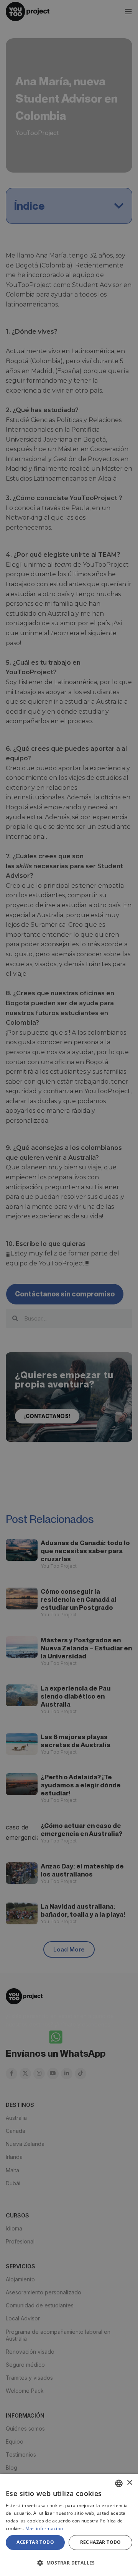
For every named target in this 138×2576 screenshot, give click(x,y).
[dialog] (69, 2525)
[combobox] (119, 2483)
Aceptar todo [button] (35, 2542)
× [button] (129, 2483)
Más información (44, 2528)
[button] (69, 2563)
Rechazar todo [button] (101, 2542)
